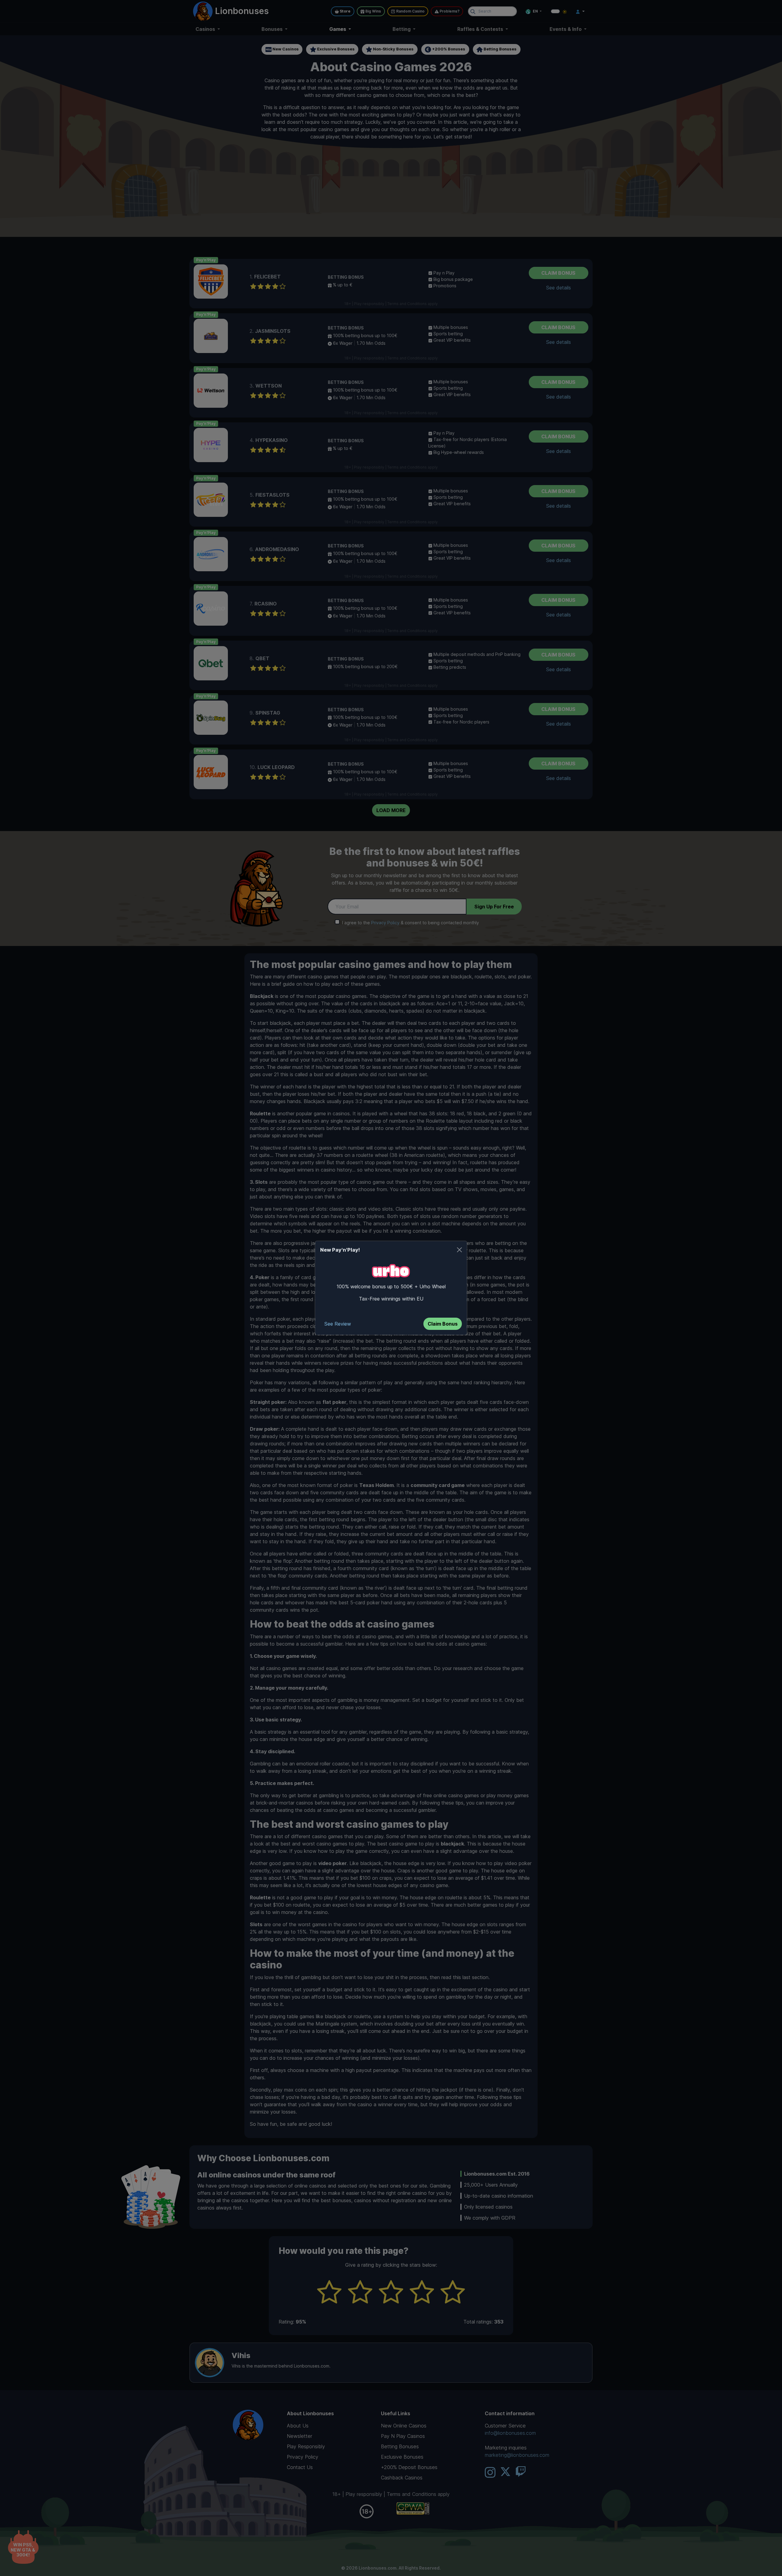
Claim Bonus (443, 1324)
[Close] (459, 1250)
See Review (338, 1324)
